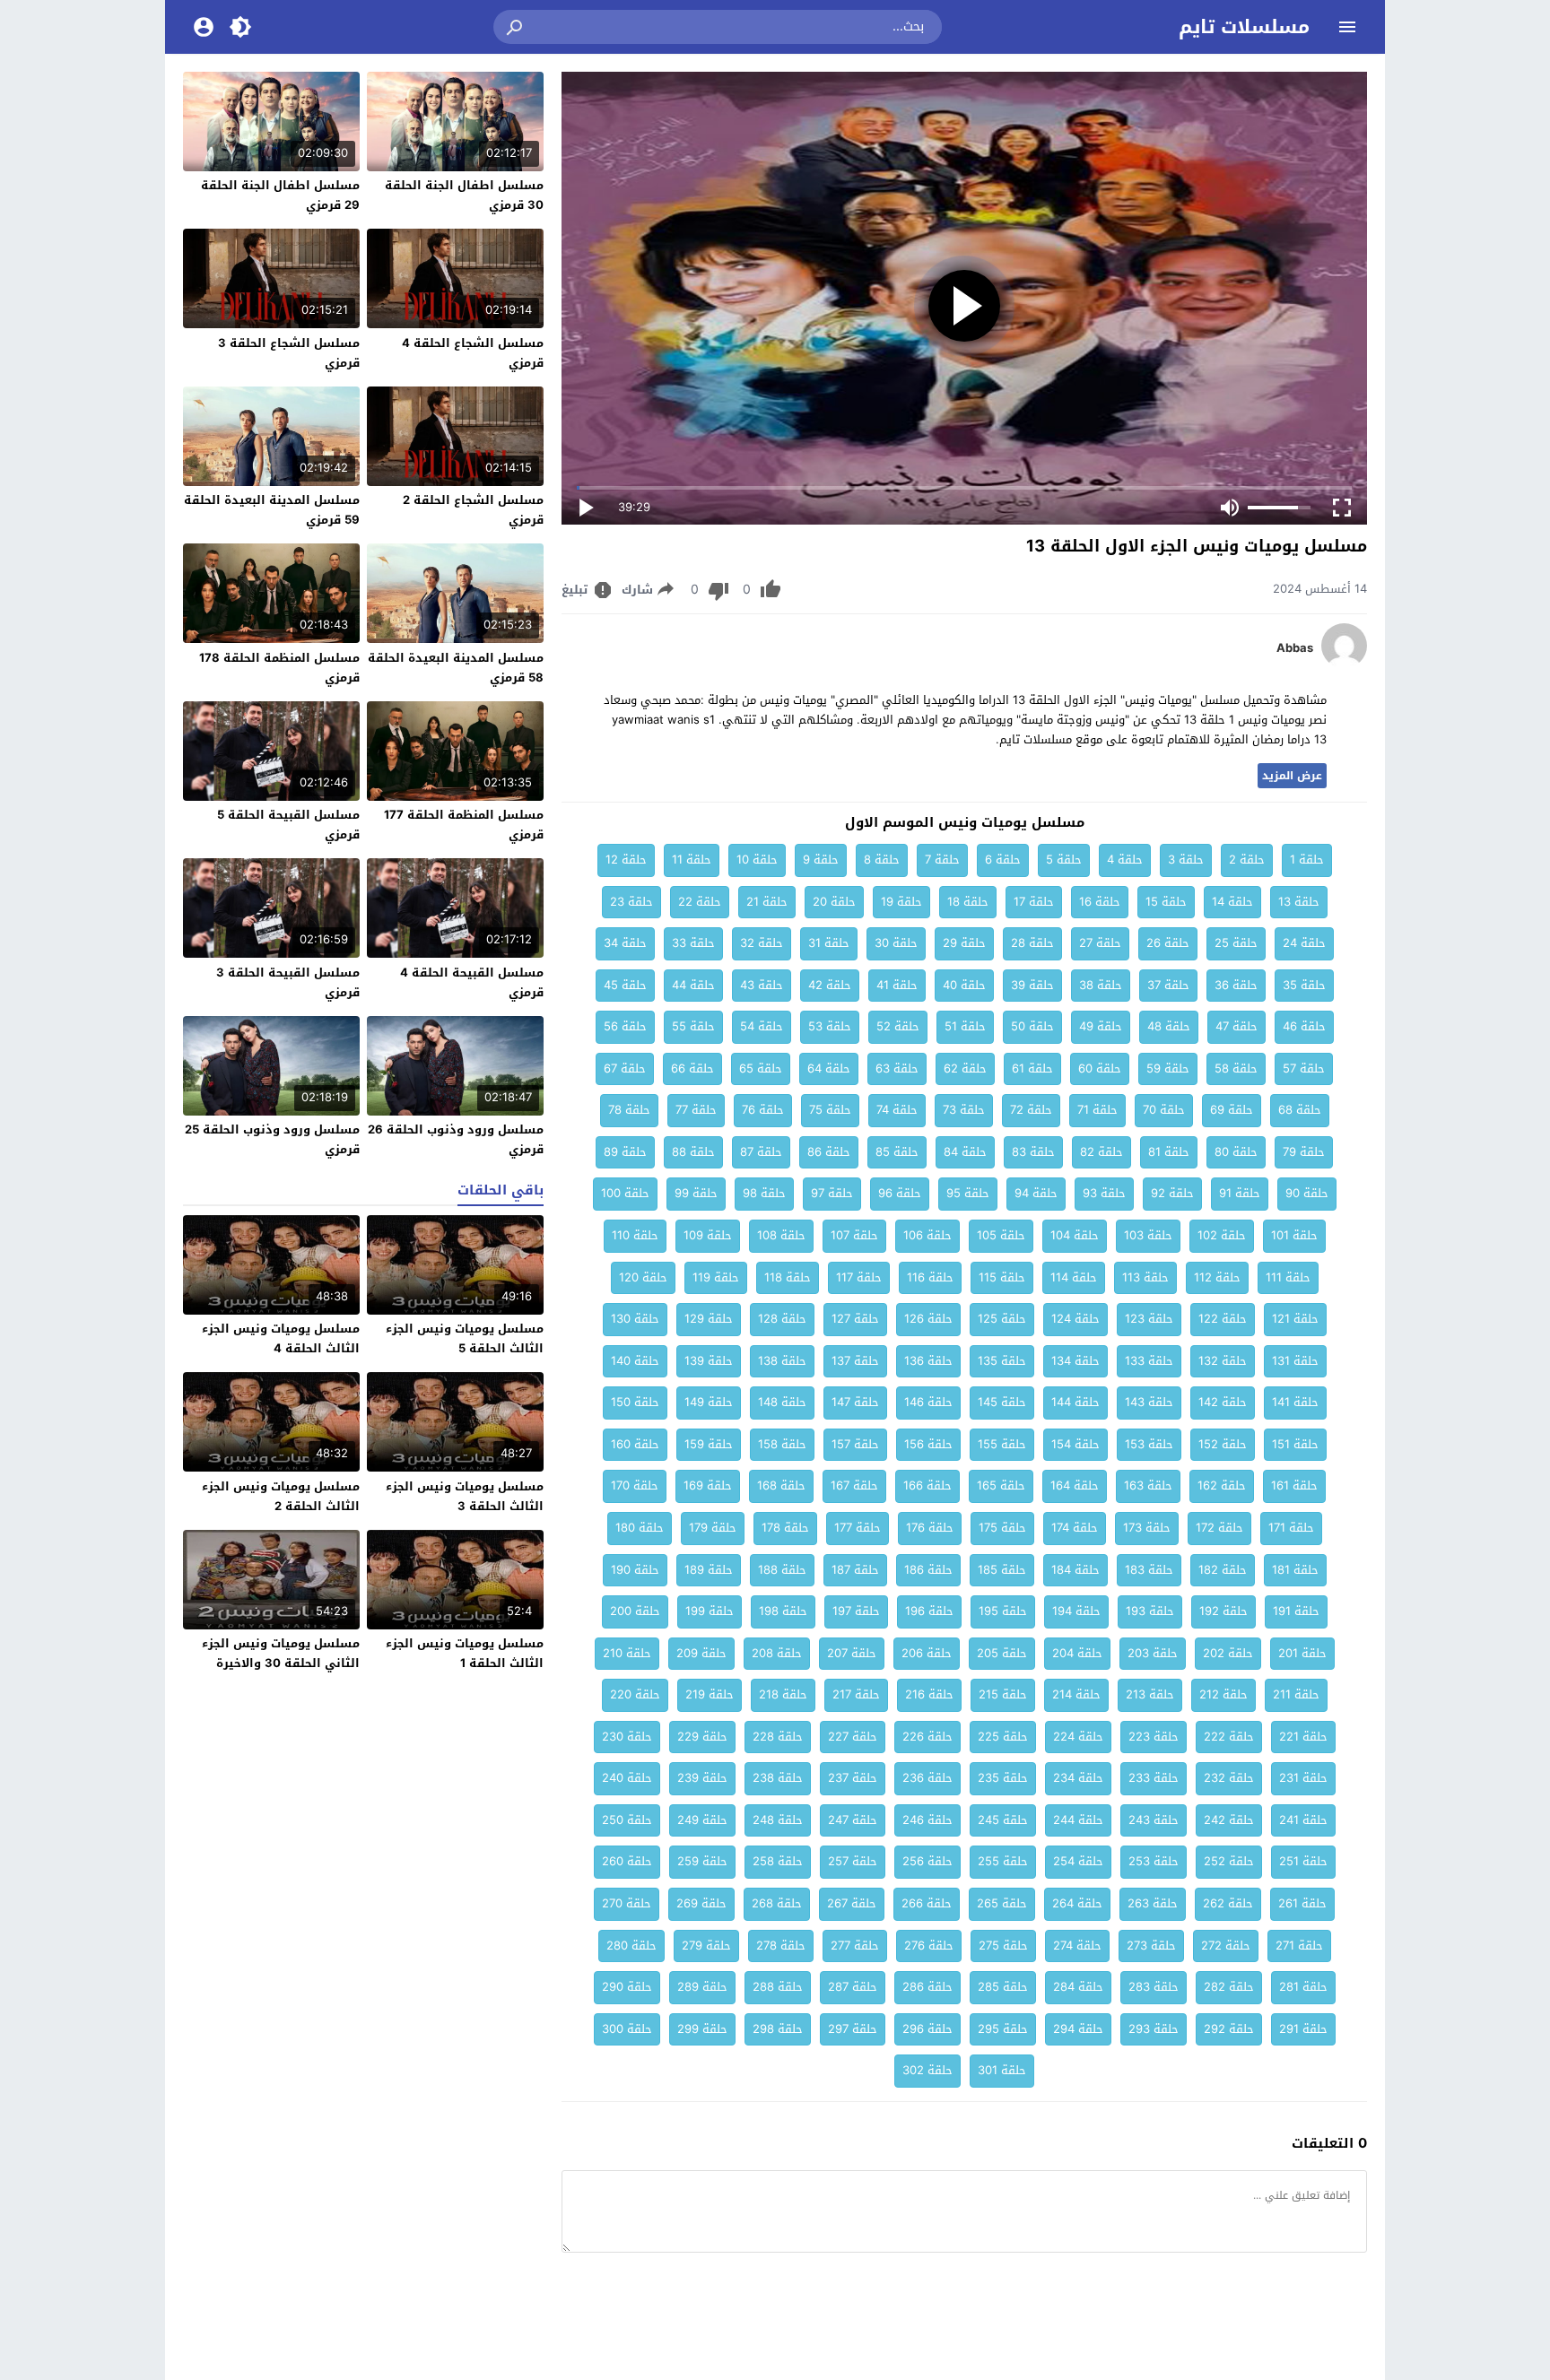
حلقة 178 (785, 1528)
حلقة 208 (777, 1653)
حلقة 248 (778, 1820)
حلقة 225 (1003, 1737)
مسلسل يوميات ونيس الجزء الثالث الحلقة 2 (281, 1496)
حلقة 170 (635, 1485)
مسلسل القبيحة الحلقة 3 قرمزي (288, 982)
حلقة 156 (928, 1444)
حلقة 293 (1154, 2029)
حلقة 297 (853, 2029)
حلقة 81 (1169, 1152)
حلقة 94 (1036, 1193)
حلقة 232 (1229, 1778)
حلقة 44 (693, 985)
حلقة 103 (1148, 1235)
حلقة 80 (1236, 1152)
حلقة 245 (1003, 1820)
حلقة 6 (1003, 860)
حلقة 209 (701, 1653)
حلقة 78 (629, 1110)
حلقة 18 (968, 902)
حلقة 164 (1075, 1485)
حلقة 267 (852, 1903)
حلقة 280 (631, 1946)
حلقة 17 (1034, 902)
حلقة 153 (1149, 1444)
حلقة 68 (1300, 1110)
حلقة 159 (709, 1444)
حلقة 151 (1295, 1444)
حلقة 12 (626, 860)
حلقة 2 (1247, 860)
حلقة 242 (1229, 1820)
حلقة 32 (762, 943)
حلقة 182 (1223, 1570)
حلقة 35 (1304, 985)
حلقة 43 (762, 985)
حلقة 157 (855, 1444)
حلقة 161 (1294, 1485)
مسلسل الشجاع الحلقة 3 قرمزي (289, 353)
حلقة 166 (927, 1485)
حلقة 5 (1064, 860)
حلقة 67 (625, 1068)
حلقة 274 (1077, 1946)
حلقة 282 (1229, 1987)
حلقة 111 (1288, 1277)
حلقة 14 (1232, 902)
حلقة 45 (625, 985)
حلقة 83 (1033, 1152)
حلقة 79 (1304, 1152)
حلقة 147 (855, 1402)
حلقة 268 (777, 1903)
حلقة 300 (627, 2029)
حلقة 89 (625, 1152)
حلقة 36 (1236, 985)
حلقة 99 (696, 1193)
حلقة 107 (854, 1235)
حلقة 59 (1168, 1068)
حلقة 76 (763, 1110)
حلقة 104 (1075, 1235)
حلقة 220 (635, 1694)
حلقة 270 (627, 1903)
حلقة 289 (702, 1987)
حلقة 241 (1303, 1820)
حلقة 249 (702, 1820)
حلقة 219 (710, 1694)
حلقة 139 (709, 1361)
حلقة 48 (1169, 1026)
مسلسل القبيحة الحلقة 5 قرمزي (288, 825)
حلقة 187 (855, 1570)
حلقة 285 (1003, 1987)
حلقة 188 (782, 1570)
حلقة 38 (1101, 985)
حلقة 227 (853, 1737)
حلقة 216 (929, 1694)
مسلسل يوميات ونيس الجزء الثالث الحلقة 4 (281, 1338)
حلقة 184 (1075, 1570)
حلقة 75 (830, 1110)
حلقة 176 (930, 1528)
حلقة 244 (1078, 1820)
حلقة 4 (1125, 860)
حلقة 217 (856, 1694)
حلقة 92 (1172, 1193)
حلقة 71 (1097, 1110)
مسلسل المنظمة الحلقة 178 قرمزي (279, 668)
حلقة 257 (853, 1861)
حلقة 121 (1295, 1319)
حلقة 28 (1032, 943)
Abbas (1295, 648)
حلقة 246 (927, 1820)
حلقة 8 (882, 860)
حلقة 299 (702, 2029)
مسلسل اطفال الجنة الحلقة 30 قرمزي (464, 195)
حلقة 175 (1002, 1528)
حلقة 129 (709, 1319)
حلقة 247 (853, 1820)
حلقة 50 (1032, 1026)
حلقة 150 (635, 1402)
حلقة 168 (781, 1485)
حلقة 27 (1100, 943)
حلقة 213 (1150, 1694)
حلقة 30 (896, 943)
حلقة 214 (1076, 1694)
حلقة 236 (927, 1778)
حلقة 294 (1078, 2029)
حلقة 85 (897, 1152)
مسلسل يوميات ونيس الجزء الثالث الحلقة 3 (465, 1496)
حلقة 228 (778, 1737)
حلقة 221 (1303, 1737)
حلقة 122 (1223, 1319)
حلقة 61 (1032, 1068)
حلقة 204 (1077, 1653)
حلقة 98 (764, 1193)
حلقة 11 (692, 860)
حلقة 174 (1075, 1528)
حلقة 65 (761, 1068)
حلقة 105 (1001, 1235)
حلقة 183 (1149, 1570)
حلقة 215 (1003, 1694)
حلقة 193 (1150, 1611)
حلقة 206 (927, 1653)
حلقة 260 (627, 1861)
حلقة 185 (1002, 1570)
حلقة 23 (631, 902)
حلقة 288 (778, 1987)
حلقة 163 (1148, 1485)
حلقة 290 (627, 1987)
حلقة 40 (964, 985)
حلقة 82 (1102, 1152)
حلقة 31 (829, 943)
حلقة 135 (1002, 1361)
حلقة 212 (1223, 1694)
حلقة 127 (855, 1319)
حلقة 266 (927, 1903)
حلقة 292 (1229, 2029)
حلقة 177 (858, 1528)
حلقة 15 (1166, 902)
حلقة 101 (1294, 1235)
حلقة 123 (1149, 1319)
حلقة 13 (1299, 902)
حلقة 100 (625, 1193)
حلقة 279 (706, 1946)
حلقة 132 (1223, 1361)
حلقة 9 (821, 860)
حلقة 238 (778, 1778)
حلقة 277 (855, 1946)
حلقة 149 (709, 1402)
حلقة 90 (1307, 1193)
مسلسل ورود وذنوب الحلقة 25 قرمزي (272, 1139)
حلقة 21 (767, 902)
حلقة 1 (1307, 860)
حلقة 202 (1228, 1653)
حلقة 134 (1075, 1361)
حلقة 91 (1240, 1193)
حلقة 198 (783, 1611)
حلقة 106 (927, 1235)
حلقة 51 (965, 1026)
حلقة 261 (1302, 1903)
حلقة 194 (1076, 1611)
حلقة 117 (859, 1277)
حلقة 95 (968, 1193)
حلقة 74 (897, 1110)
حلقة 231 (1303, 1778)
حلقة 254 (1078, 1861)
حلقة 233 (1154, 1778)
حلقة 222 (1229, 1737)
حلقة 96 (900, 1193)
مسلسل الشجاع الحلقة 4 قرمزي (473, 353)
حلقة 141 (1295, 1402)
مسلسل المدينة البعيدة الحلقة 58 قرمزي (456, 668)
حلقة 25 (1236, 943)
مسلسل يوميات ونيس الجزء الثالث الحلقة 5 (465, 1338)
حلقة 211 (1296, 1694)
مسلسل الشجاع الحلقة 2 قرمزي (473, 510)
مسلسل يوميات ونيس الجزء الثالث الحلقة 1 (465, 1653)
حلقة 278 (781, 1946)
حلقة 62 (965, 1068)
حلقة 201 (1302, 1653)
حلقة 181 (1295, 1570)
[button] (516, 27)
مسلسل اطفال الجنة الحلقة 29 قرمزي (280, 195)
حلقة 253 (1154, 1861)
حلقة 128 (782, 1319)
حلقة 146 (928, 1402)
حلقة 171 (1291, 1528)
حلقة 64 (829, 1068)
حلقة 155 (1002, 1444)
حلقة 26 (1168, 943)
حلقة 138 (782, 1361)
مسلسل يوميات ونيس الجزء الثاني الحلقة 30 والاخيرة (281, 1653)
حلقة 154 (1075, 1444)
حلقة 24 (1304, 943)
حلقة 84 (965, 1152)
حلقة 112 (1217, 1277)
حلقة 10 (757, 860)
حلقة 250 (627, 1820)
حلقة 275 (1003, 1946)
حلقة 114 (1074, 1277)
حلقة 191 (1296, 1611)
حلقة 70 (1164, 1110)
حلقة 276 (929, 1946)
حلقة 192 (1223, 1611)
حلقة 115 (1002, 1277)
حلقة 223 (1154, 1737)
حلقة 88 (693, 1152)
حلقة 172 (1219, 1528)
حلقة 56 (625, 1026)
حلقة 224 (1078, 1737)
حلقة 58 (1236, 1068)
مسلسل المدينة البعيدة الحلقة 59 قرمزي (272, 510)
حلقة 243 (1154, 1820)
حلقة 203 (1153, 1653)
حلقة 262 (1228, 1903)
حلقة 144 (1075, 1402)
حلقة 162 (1222, 1485)
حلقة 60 (1100, 1068)
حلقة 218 (783, 1694)
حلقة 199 (710, 1611)
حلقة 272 (1226, 1946)
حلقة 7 (942, 860)
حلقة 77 (696, 1110)
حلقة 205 (1002, 1653)
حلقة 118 (788, 1277)
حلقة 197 (856, 1611)
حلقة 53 (830, 1026)
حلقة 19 (901, 902)
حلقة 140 (635, 1361)
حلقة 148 (782, 1402)
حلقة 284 (1078, 1987)
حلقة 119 (716, 1277)
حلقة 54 (762, 1026)
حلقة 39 (1032, 985)
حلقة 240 (627, 1778)
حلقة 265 (1002, 1903)
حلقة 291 (1303, 2029)
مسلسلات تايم (1244, 27)
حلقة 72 (1031, 1110)
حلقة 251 (1303, 1861)
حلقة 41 (897, 985)
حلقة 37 (1168, 985)
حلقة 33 (693, 943)
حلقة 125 (1002, 1319)
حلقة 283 (1154, 1987)
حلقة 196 (929, 1611)
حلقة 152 (1223, 1444)
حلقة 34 (625, 943)
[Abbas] (1344, 664)
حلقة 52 (898, 1026)
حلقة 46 (1304, 1026)
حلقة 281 (1303, 1987)
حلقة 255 (1003, 1861)
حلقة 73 (964, 1110)
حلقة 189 (709, 1570)
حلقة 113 (1145, 1277)
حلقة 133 (1149, 1361)
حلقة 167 (854, 1485)
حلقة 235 (1003, 1778)
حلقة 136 (928, 1361)
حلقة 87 (761, 1152)
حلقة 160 (635, 1444)
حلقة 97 (832, 1193)
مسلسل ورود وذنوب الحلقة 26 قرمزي (456, 1139)
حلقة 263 (1153, 1903)
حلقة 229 (702, 1737)
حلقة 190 (635, 1570)
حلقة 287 (853, 1987)
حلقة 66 (692, 1068)
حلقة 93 (1104, 1193)
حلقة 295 (1003, 2029)
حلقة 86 (829, 1152)
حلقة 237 (853, 1778)
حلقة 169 (708, 1485)
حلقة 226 (927, 1737)
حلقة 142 (1223, 1402)
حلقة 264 (1077, 1903)
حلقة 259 (702, 1861)
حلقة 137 (855, 1361)
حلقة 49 (1101, 1026)
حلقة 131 (1295, 1361)
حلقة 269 (701, 1903)
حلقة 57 (1304, 1068)
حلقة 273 (1151, 1946)
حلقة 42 (830, 985)
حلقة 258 (778, 1861)
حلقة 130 (635, 1319)
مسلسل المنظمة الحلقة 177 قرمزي (464, 825)
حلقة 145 (1002, 1402)
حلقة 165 (1001, 1485)
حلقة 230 (627, 1737)
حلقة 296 (927, 2029)
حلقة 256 (927, 1861)
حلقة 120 (643, 1277)
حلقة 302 (927, 2070)
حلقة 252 (1229, 1861)
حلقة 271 (1299, 1946)
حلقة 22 (700, 902)
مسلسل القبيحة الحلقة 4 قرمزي (472, 982)
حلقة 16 (1100, 902)
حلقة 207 (852, 1653)
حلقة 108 (781, 1235)
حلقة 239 (702, 1778)
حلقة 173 (1147, 1528)
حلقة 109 (708, 1235)
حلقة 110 (635, 1235)
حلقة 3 (1186, 860)
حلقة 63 (897, 1068)
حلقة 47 (1237, 1026)
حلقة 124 (1075, 1319)
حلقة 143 (1149, 1402)
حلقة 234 (1078, 1778)
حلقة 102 (1222, 1235)
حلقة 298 (778, 2029)
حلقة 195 (1003, 1611)
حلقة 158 (782, 1444)
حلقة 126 (928, 1319)
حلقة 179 (713, 1528)
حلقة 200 (635, 1611)
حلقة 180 (640, 1528)
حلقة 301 (1002, 2070)
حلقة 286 (927, 1987)
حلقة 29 (964, 943)
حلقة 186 (928, 1570)
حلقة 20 (834, 902)
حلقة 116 (930, 1277)
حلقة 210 (627, 1653)
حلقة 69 (1232, 1110)
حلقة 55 (693, 1026)
